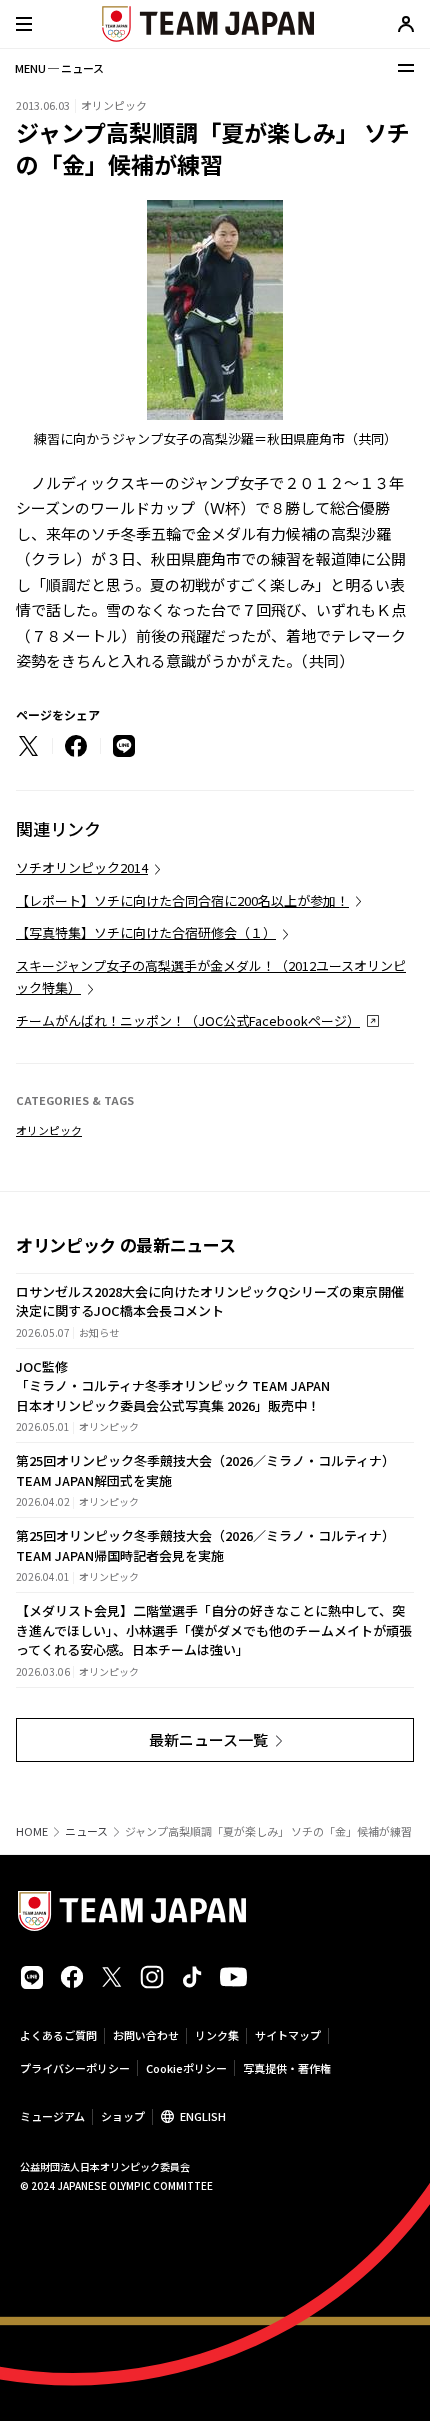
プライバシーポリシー (75, 2068)
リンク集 (217, 2035)
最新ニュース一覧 (208, 1739)
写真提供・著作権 (287, 2068)
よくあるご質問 (58, 2035)
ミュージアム (52, 2116)
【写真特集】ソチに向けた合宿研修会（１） (146, 932)
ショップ (123, 2116)
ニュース (86, 1831)
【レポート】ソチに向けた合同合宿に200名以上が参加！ (182, 900)
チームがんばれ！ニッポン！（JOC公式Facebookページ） (188, 1020)
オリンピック (49, 1130)
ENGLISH (203, 2116)
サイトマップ (288, 2035)
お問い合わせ (146, 2035)
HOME (32, 1831)
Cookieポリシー (186, 2068)
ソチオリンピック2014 (82, 867)
